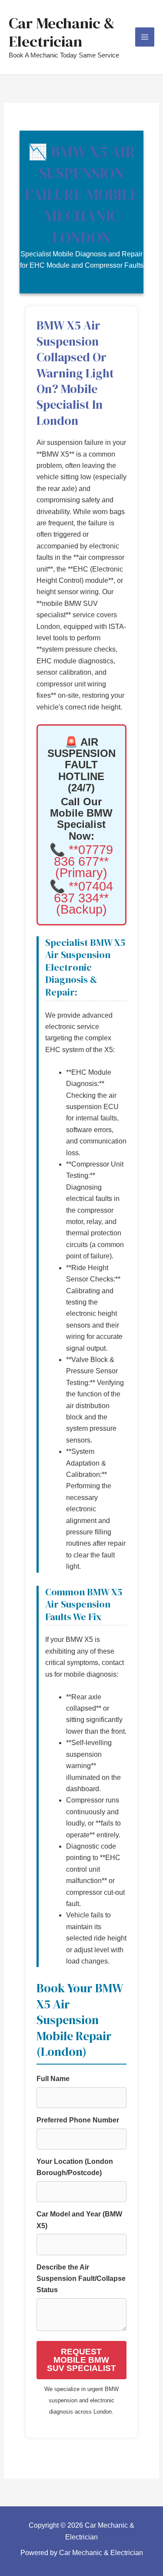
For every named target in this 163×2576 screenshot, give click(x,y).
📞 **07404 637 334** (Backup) (81, 898)
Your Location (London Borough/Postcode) (75, 2167)
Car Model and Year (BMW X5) (79, 2220)
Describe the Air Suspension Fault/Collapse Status (81, 2279)
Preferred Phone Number (78, 2120)
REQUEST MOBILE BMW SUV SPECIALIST (81, 2360)
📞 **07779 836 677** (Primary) (81, 861)
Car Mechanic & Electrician (62, 32)
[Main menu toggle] (145, 37)
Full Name (53, 2079)
